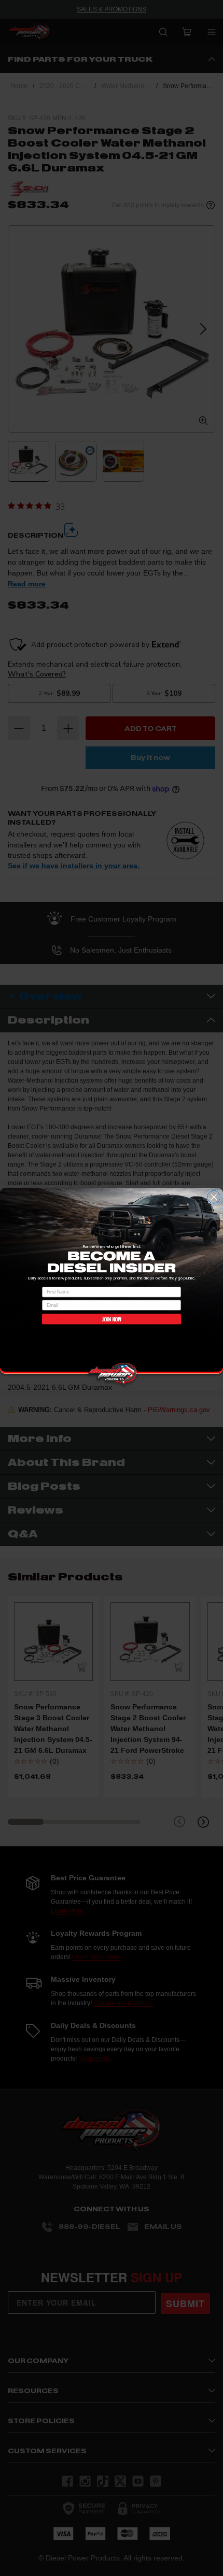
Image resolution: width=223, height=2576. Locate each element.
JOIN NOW (112, 1319)
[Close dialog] (214, 1197)
